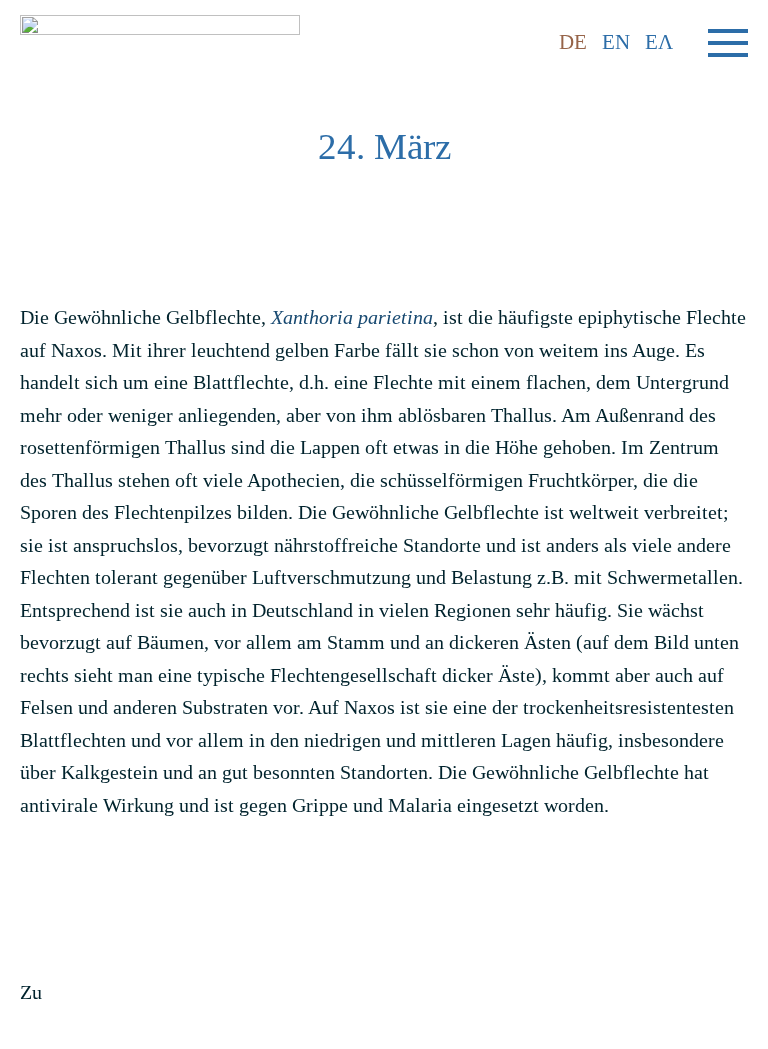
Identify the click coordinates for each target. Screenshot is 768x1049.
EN (616, 42)
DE (573, 42)
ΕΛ (659, 42)
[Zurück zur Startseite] (160, 42)
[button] (728, 43)
